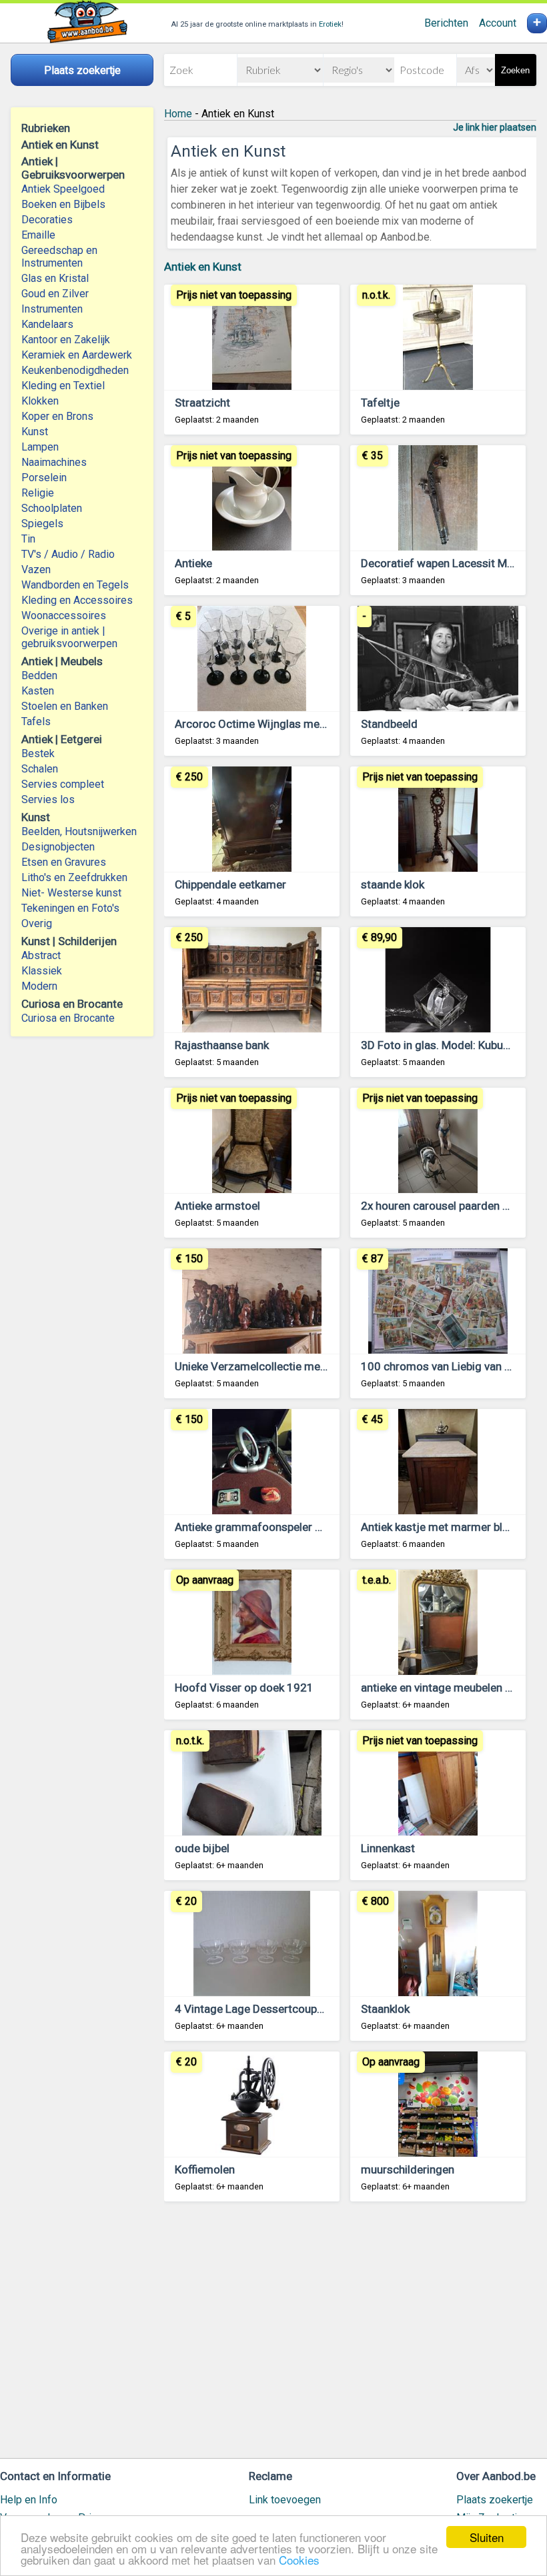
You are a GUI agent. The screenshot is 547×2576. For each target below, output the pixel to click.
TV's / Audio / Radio (68, 554)
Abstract (41, 955)
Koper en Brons (57, 416)
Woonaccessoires (64, 616)
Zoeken (515, 70)
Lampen (40, 447)
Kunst (35, 432)
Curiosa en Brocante (68, 1018)
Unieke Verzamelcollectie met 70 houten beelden (297, 1366)
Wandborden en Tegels (75, 585)
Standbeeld (389, 724)
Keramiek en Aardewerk (77, 355)
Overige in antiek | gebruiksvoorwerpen (69, 637)
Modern (39, 986)
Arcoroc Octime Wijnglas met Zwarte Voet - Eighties (307, 724)
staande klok (393, 884)
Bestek (38, 753)
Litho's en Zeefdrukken (74, 877)
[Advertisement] (350, 2336)
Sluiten (487, 2537)
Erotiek (330, 24)
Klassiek (42, 971)
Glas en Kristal (55, 278)
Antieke (193, 563)
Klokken (40, 401)
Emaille (38, 235)
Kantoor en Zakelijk (66, 340)
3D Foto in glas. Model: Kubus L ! (442, 1045)
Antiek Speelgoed (63, 189)
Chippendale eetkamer (230, 884)
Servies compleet (63, 784)
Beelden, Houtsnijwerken (79, 831)
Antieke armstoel (217, 1206)
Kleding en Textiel (63, 386)
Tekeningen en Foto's (70, 908)
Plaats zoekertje (495, 2500)
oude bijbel (202, 1848)
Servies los (48, 799)
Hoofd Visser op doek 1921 (244, 1688)
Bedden (39, 675)
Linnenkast (388, 1848)
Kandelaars (47, 324)
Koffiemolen (205, 2169)
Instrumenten (52, 309)
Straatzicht (202, 403)
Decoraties (47, 220)
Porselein (44, 478)
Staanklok (385, 2009)
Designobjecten (58, 847)
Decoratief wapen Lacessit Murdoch (452, 563)
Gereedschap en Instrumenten (59, 257)
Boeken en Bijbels (63, 204)
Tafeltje (380, 403)
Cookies (299, 2560)
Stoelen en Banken (65, 706)
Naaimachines (54, 462)
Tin (28, 539)
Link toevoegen (285, 2500)
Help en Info (29, 2500)
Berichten (446, 23)
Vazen (36, 570)
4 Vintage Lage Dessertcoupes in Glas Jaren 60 (294, 2009)
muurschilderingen (408, 2169)
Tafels (36, 721)
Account (498, 23)
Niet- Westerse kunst (71, 893)
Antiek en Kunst (203, 267)
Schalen (40, 769)
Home (178, 114)
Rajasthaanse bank (222, 1045)
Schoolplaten (52, 508)
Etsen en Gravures (64, 862)
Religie (38, 493)
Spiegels (42, 524)
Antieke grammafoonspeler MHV (257, 1527)
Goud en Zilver (55, 294)
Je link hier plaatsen (495, 127)
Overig (37, 923)
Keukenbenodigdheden (75, 370)
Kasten (38, 691)
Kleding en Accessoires (77, 600)
